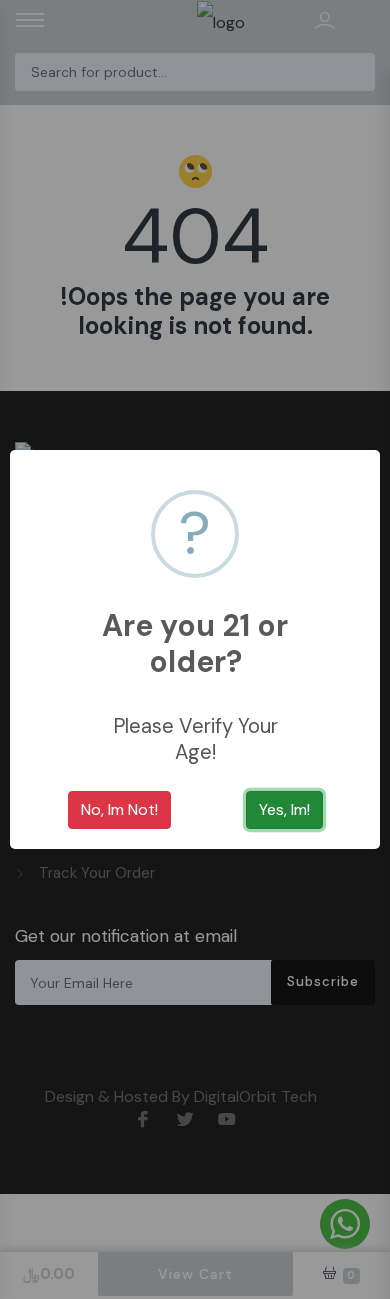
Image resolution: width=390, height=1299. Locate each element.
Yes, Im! (284, 809)
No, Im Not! (119, 809)
